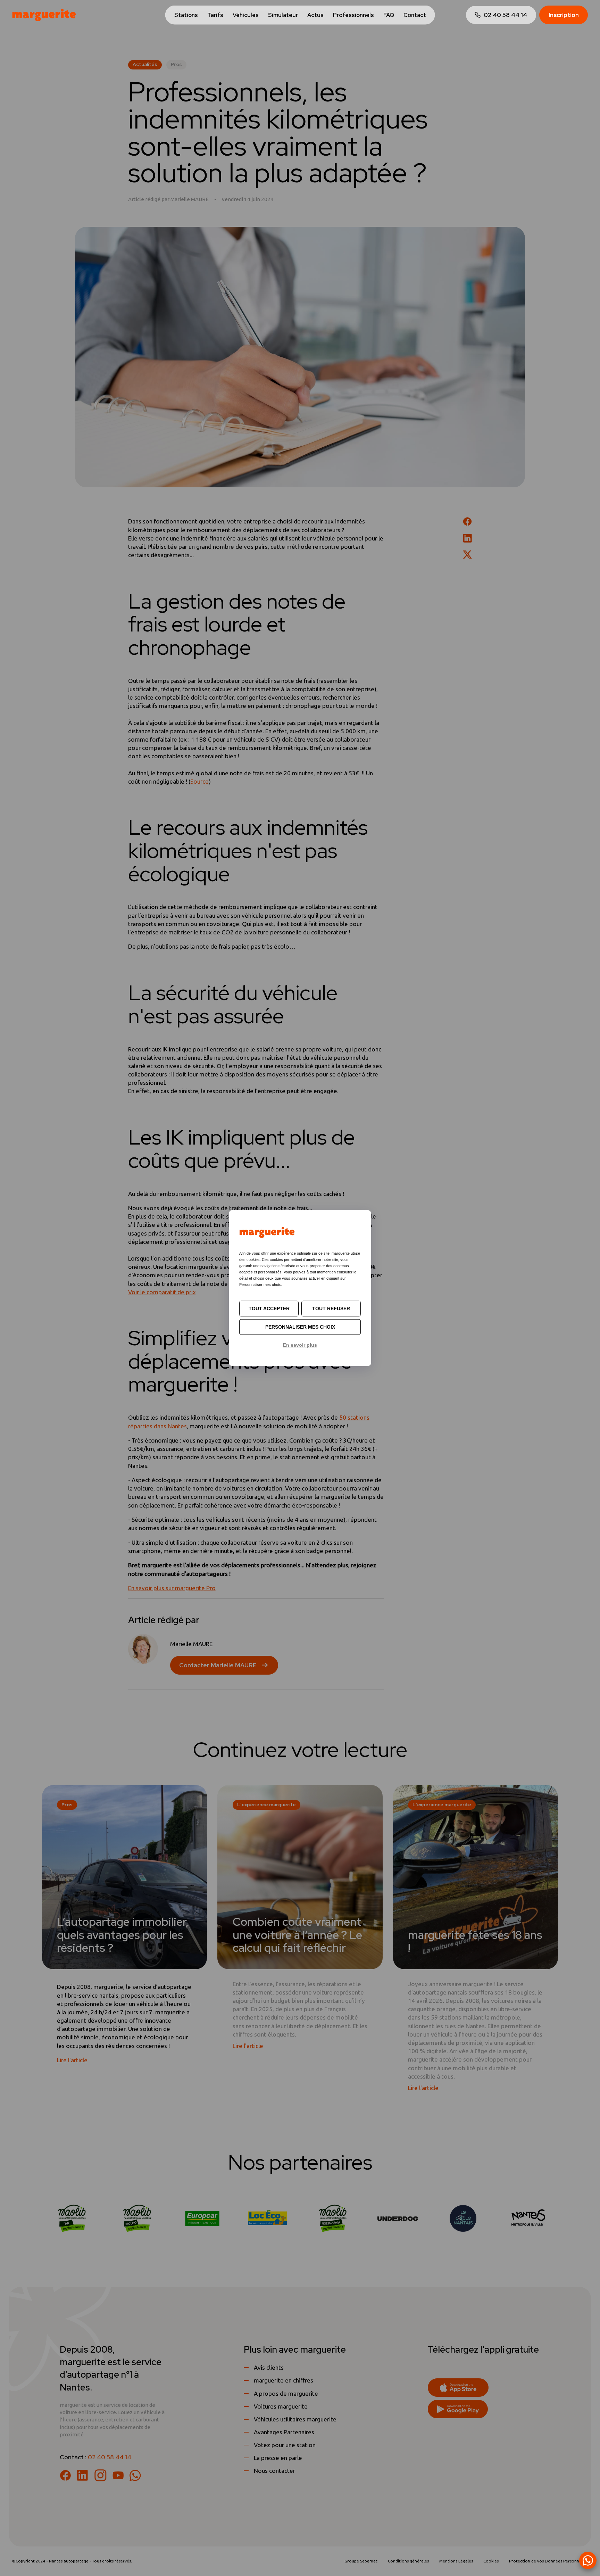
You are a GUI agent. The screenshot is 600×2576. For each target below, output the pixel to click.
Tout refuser (331, 1308)
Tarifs (215, 15)
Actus (315, 15)
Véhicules (246, 15)
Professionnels (353, 15)
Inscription (564, 15)
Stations (186, 15)
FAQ (389, 15)
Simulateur (283, 15)
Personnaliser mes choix (300, 1327)
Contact (415, 15)
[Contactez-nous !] (588, 2560)
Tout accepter (269, 1308)
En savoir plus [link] (300, 1345)
